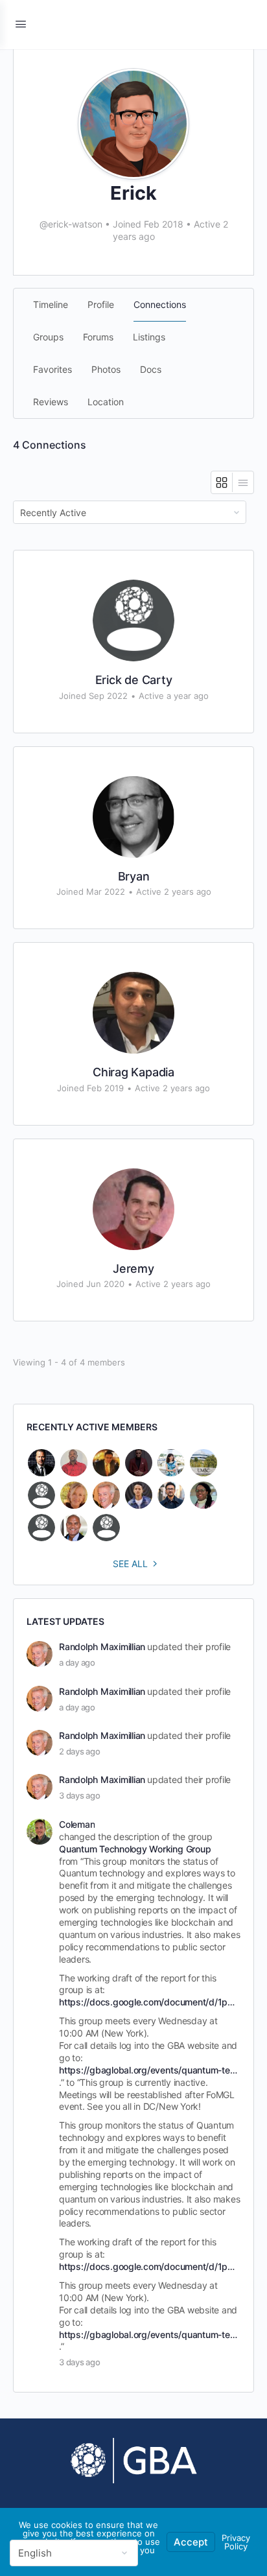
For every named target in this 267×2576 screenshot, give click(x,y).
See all (130, 1564)
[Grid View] (222, 482)
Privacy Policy (236, 2542)
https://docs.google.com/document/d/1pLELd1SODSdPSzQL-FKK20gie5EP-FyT (149, 2002)
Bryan (134, 876)
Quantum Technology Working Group (135, 1849)
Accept (191, 2542)
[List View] (243, 482)
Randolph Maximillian (102, 1647)
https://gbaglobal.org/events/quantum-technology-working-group (149, 2070)
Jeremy (133, 1269)
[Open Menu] (21, 24)
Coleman (77, 1824)
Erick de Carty (134, 680)
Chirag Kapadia (133, 1072)
